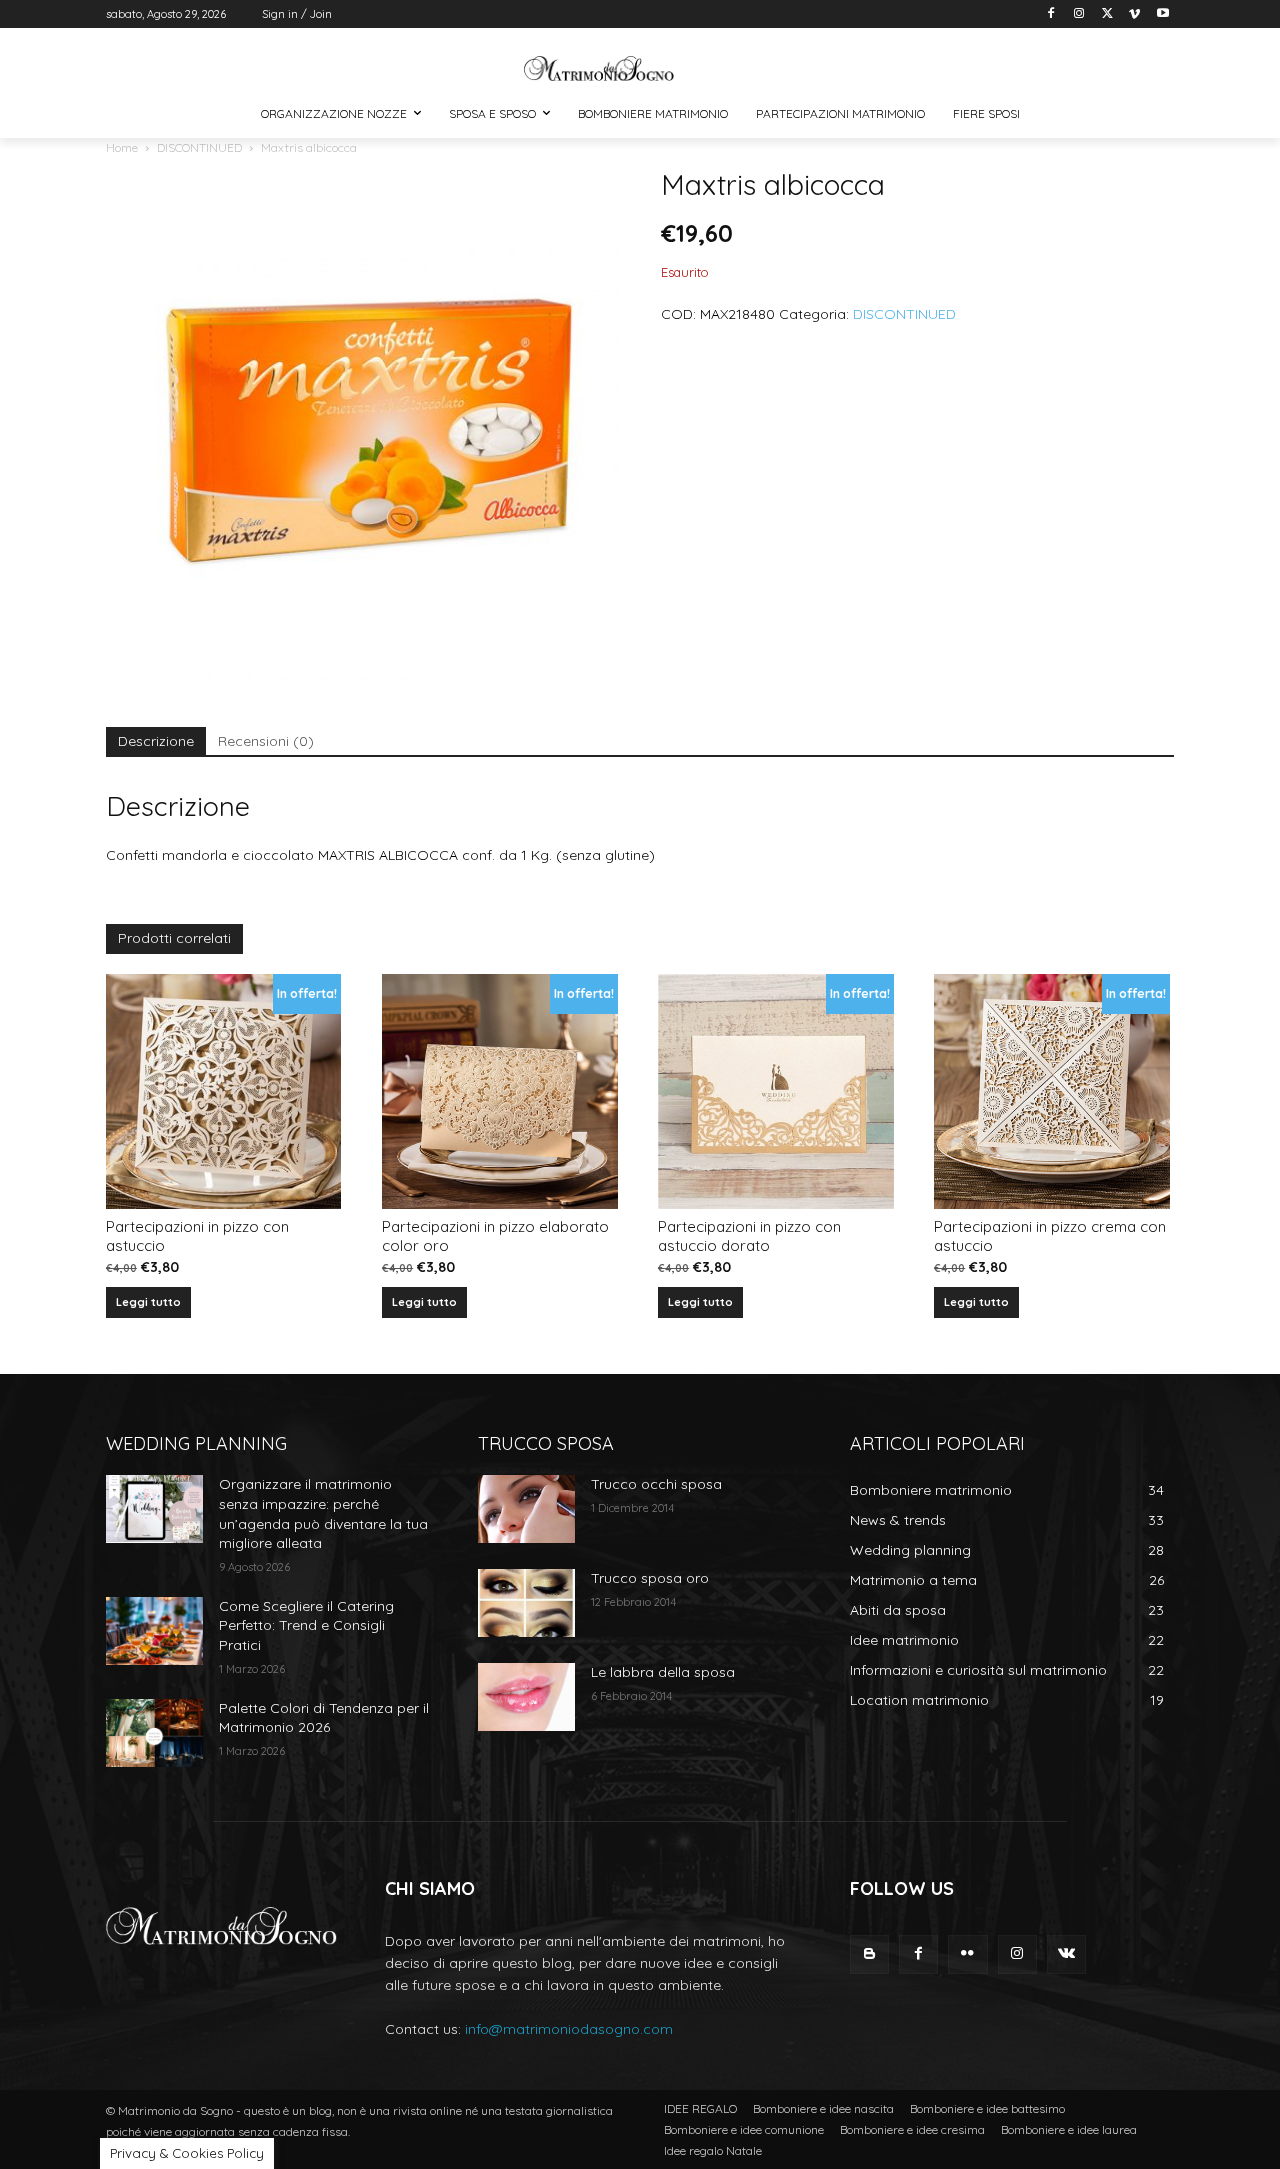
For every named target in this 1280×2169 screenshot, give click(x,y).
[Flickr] (967, 1954)
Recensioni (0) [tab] (266, 741)
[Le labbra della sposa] (526, 1697)
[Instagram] (1079, 14)
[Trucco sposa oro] (526, 1603)
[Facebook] (1051, 14)
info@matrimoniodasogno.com (569, 2029)
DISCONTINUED (199, 147)
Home (122, 147)
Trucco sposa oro (650, 1578)
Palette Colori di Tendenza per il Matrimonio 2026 (324, 1718)
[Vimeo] (1134, 14)
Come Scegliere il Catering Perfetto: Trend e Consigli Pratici (306, 1625)
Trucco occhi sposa (656, 1484)
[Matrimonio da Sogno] (599, 68)
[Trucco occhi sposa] (526, 1509)
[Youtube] (1162, 14)
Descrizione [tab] (156, 741)
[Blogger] (869, 1954)
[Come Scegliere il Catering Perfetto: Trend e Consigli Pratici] (154, 1631)
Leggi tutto (148, 1302)
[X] (1107, 14)
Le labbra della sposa (663, 1672)
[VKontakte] (1066, 1954)
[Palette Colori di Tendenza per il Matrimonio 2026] (154, 1733)
